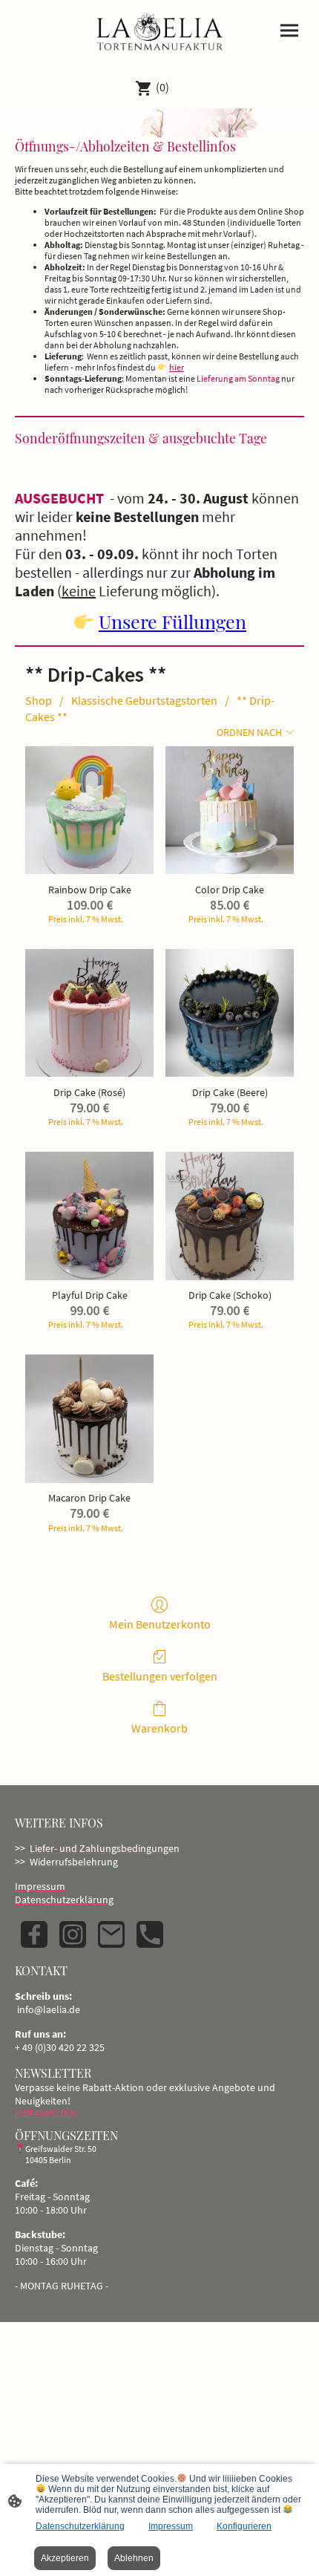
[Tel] (150, 1934)
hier (177, 367)
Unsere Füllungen (172, 621)
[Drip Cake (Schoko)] (230, 1216)
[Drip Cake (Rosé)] (89, 1013)
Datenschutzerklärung (80, 2526)
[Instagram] (73, 1934)
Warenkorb (159, 1728)
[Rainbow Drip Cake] (89, 811)
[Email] (111, 1934)
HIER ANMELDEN (46, 2113)
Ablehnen (134, 2558)
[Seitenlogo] (159, 33)
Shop (39, 700)
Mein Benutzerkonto (160, 1624)
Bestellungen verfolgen (160, 1676)
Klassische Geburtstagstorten (144, 700)
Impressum (171, 2526)
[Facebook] (34, 1934)
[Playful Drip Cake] (89, 1216)
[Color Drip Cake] (230, 811)
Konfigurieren (244, 2526)
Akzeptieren (65, 2558)
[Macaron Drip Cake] (89, 1419)
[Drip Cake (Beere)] (230, 1013)
